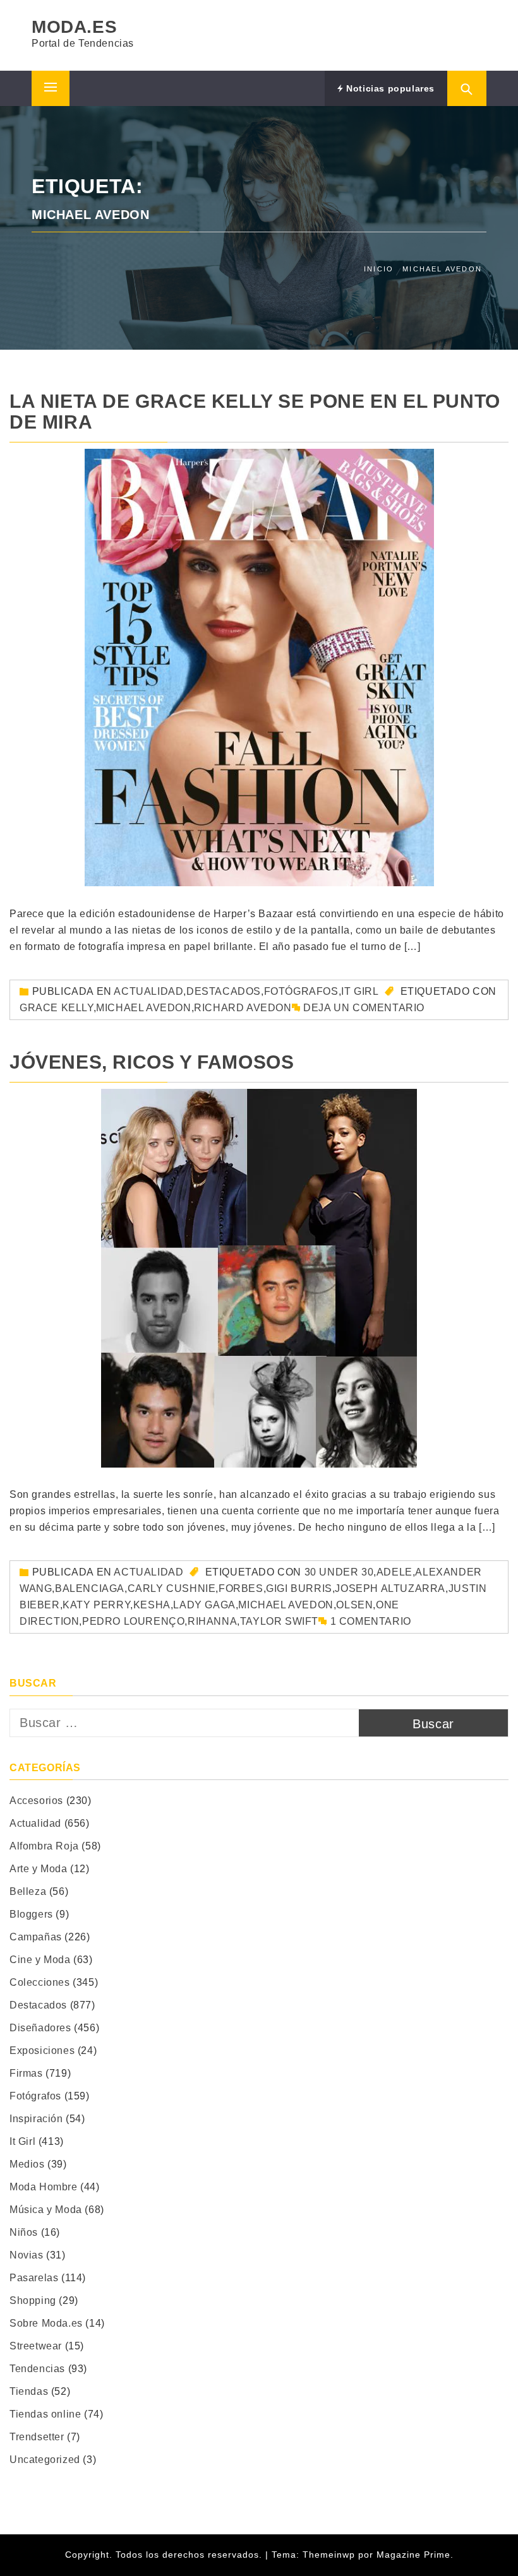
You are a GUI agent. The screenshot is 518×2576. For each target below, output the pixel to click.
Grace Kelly (57, 1008)
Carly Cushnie (172, 1588)
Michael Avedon (143, 1008)
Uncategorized (45, 2460)
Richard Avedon (243, 1008)
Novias (27, 2255)
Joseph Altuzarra (390, 1588)
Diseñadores (40, 2028)
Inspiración (36, 2119)
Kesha (152, 1605)
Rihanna (212, 1621)
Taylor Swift (279, 1621)
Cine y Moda (40, 1960)
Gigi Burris (299, 1588)
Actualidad (148, 991)
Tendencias (37, 2369)
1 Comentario (371, 1621)
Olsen (354, 1605)
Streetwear (36, 2346)
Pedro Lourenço (133, 1621)
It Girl (360, 991)
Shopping (33, 2300)
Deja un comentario (364, 1008)
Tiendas (29, 2391)
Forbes (241, 1588)
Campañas (36, 1937)
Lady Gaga (204, 1605)
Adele (395, 1572)
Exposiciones (42, 2051)
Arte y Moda (39, 1869)
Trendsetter (37, 2437)
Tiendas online (45, 2414)
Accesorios (36, 1801)
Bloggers (31, 1914)
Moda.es (74, 27)
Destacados (224, 991)
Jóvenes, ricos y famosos (152, 1062)
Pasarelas (34, 2278)
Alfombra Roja (44, 1846)
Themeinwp (330, 2555)
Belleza (28, 1891)
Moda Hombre (44, 2187)
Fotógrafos (301, 991)
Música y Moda (46, 2210)
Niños (24, 2232)
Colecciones (40, 1982)
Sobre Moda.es (46, 2323)
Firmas (26, 2073)
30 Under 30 (339, 1572)
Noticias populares (389, 88)
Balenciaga (90, 1588)
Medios (27, 2164)
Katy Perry (96, 1605)
